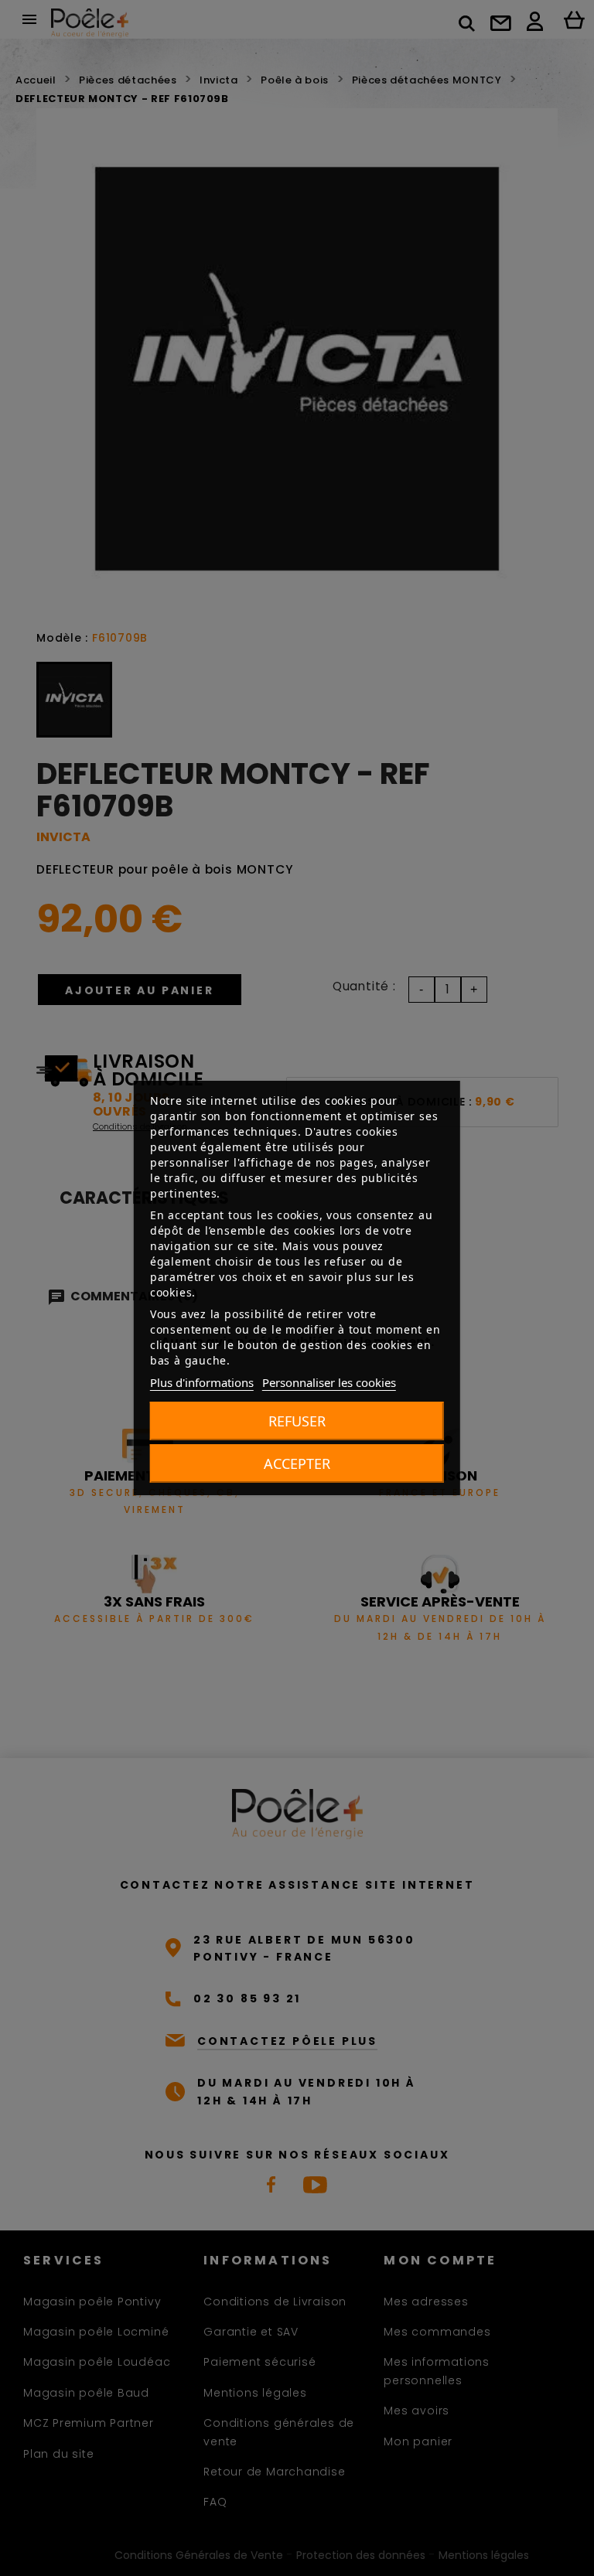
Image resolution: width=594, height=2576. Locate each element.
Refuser (297, 1421)
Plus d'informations (202, 1382)
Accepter (297, 1463)
